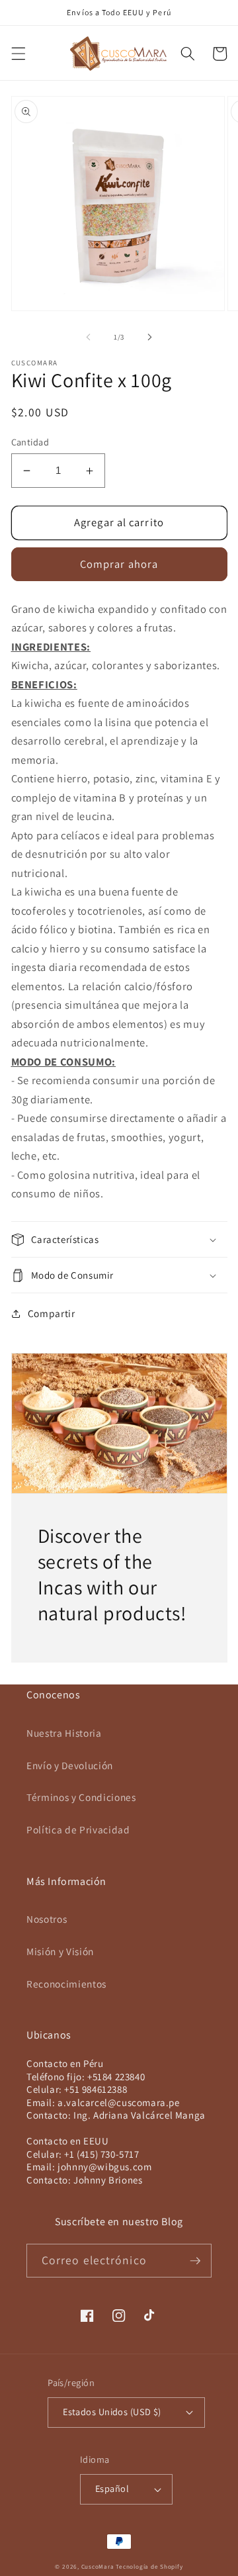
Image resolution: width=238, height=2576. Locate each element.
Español (112, 2488)
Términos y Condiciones (81, 1797)
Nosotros (47, 1919)
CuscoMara (98, 2567)
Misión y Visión (60, 1951)
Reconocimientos (66, 1984)
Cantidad (30, 442)
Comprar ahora (119, 564)
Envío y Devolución (70, 1765)
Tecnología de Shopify (149, 2567)
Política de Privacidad (78, 1829)
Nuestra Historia (64, 1733)
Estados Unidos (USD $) (112, 2412)
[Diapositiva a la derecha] (149, 337)
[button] (18, 54)
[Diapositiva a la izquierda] (89, 337)
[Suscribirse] (195, 2261)
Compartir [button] (52, 1313)
